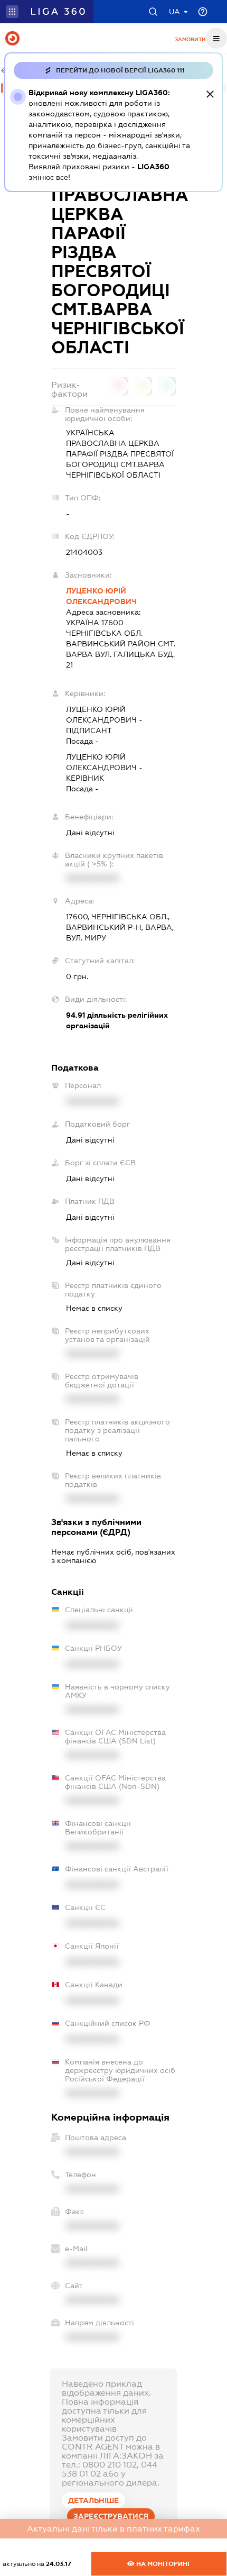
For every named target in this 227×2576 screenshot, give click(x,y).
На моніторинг (163, 2564)
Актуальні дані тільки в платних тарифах (113, 2529)
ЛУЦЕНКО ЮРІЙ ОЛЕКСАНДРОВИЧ (101, 596)
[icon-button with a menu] (216, 38)
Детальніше (93, 2500)
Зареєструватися (111, 2516)
